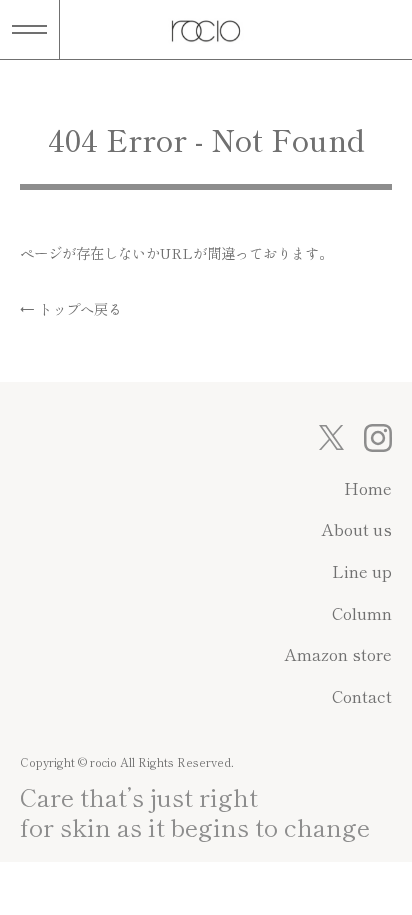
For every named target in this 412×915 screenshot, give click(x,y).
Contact (362, 696)
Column (362, 613)
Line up (362, 571)
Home (368, 488)
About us (356, 529)
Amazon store (338, 654)
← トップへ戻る (71, 308)
